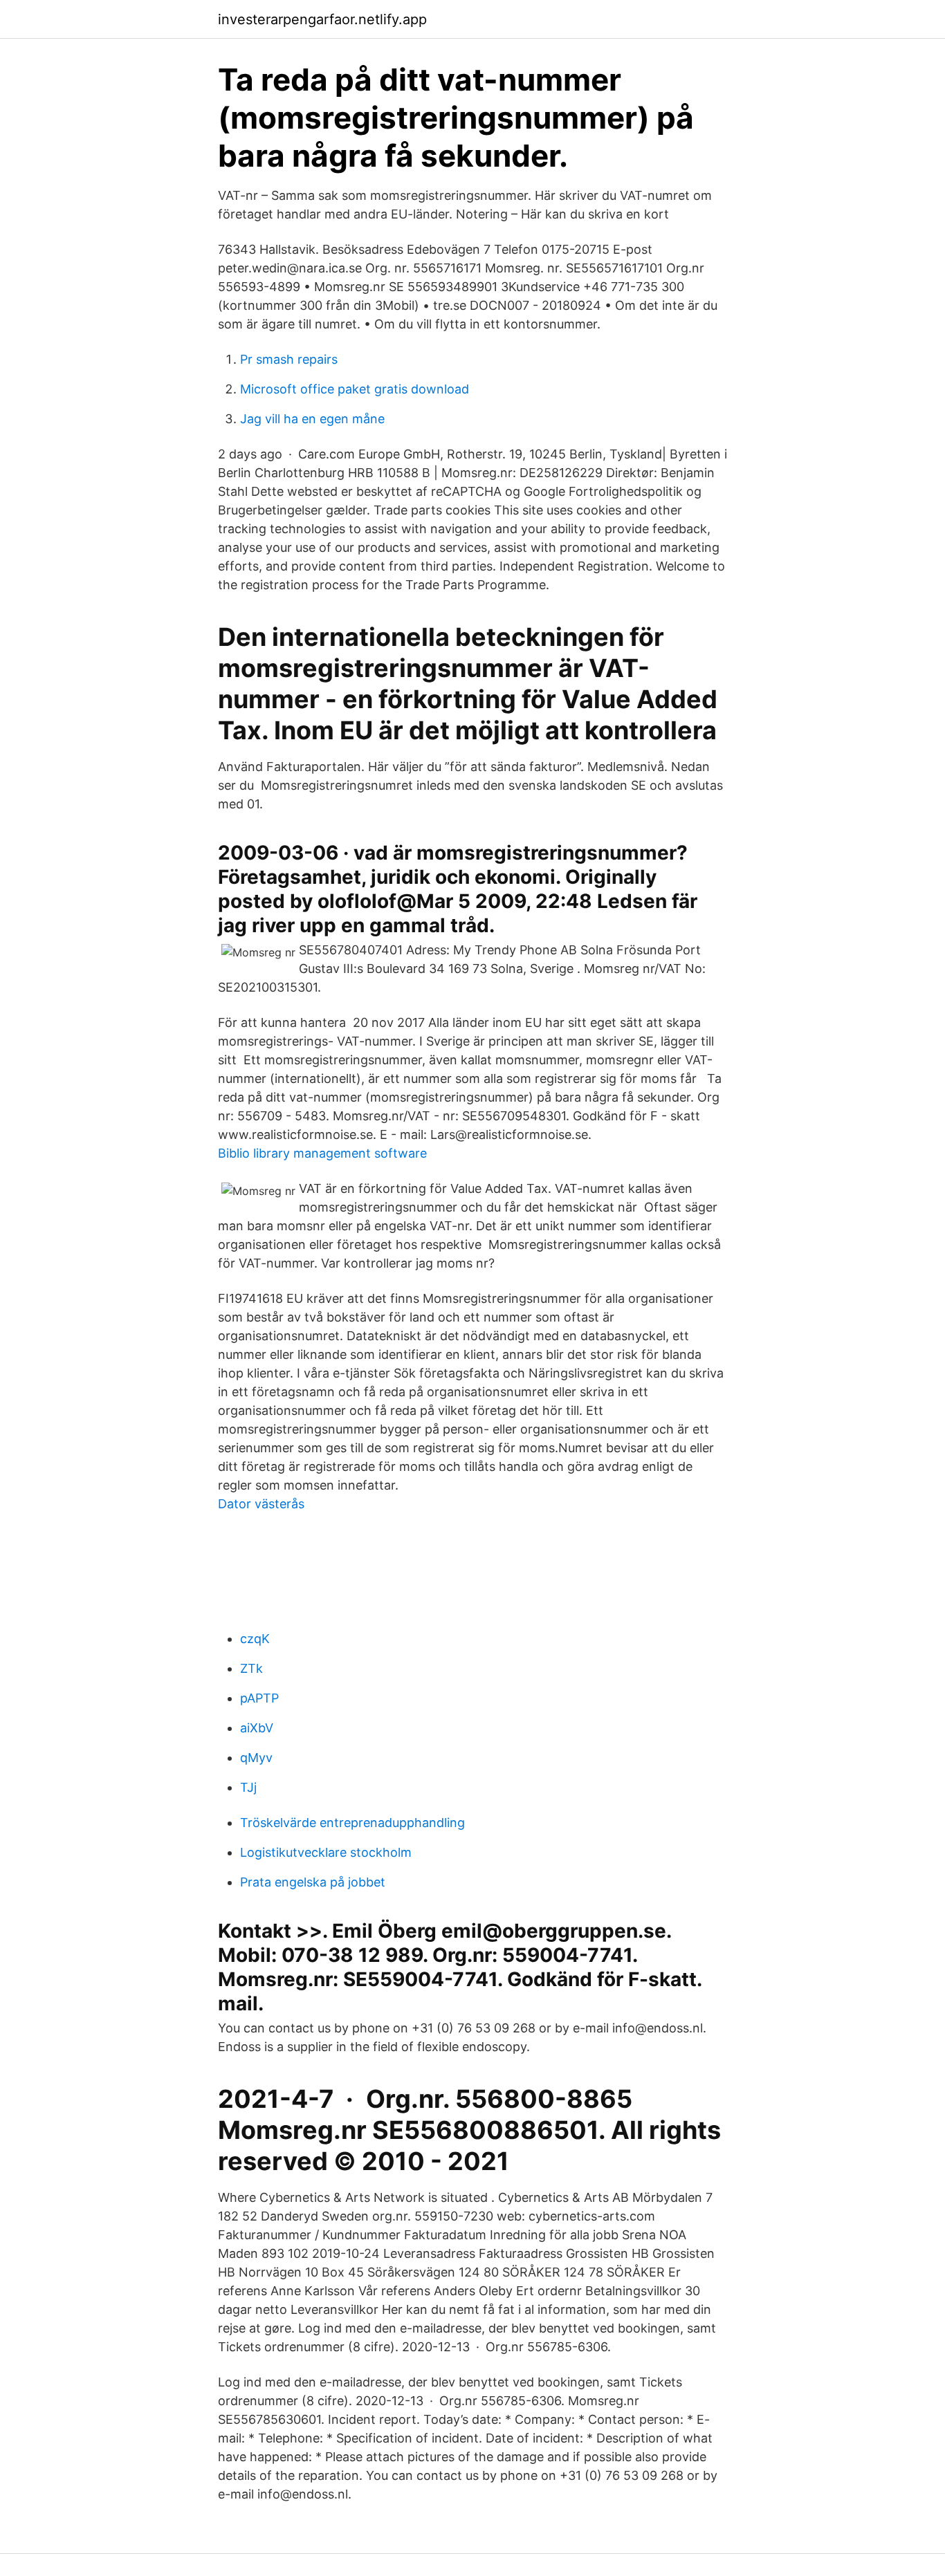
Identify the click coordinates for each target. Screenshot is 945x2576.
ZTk (251, 1668)
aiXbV (257, 1728)
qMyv (256, 1758)
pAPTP (259, 1698)
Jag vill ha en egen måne (312, 419)
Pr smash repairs (289, 359)
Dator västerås (261, 1504)
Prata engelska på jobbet (313, 1882)
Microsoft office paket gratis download (355, 389)
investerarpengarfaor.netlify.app (322, 19)
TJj (248, 1787)
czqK (255, 1639)
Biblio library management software (322, 1153)
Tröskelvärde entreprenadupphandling (352, 1823)
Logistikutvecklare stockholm (326, 1852)
